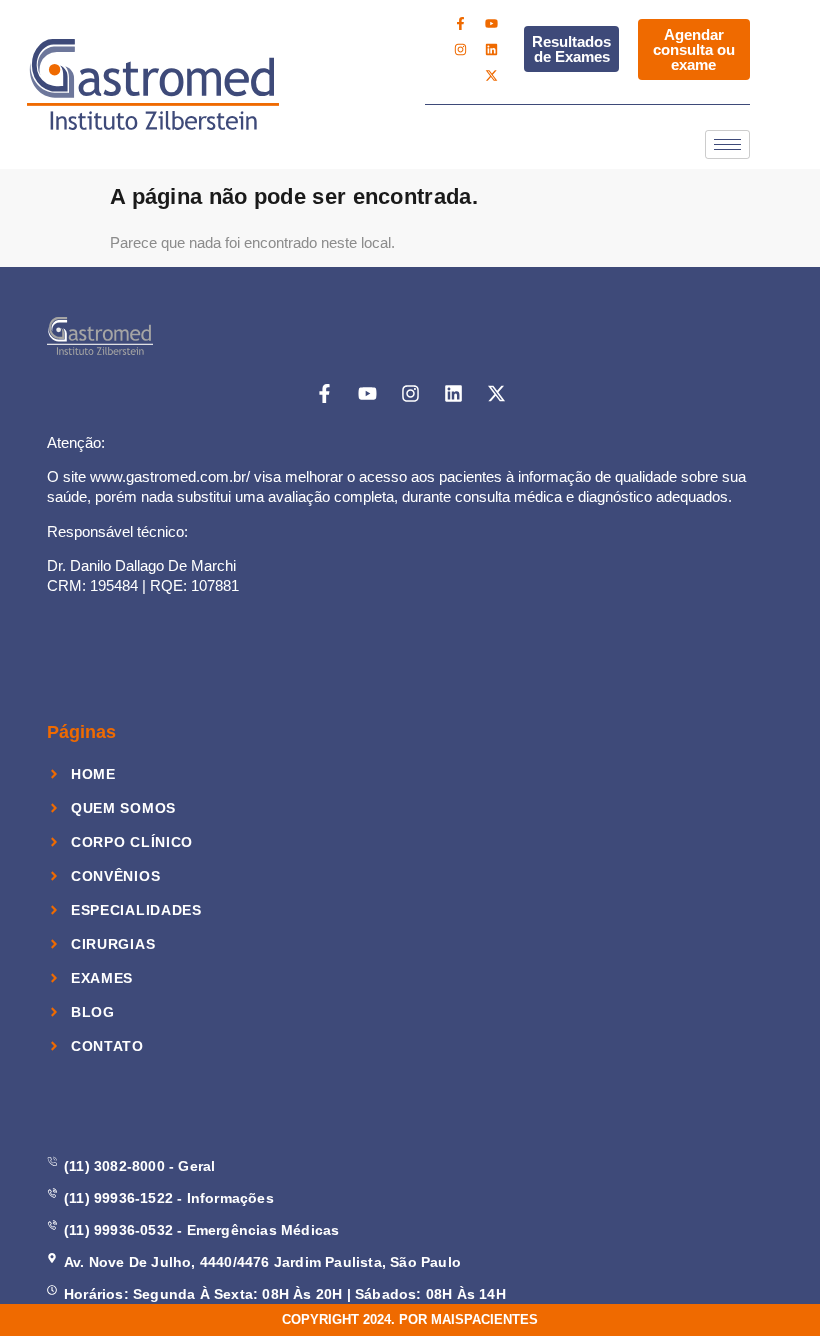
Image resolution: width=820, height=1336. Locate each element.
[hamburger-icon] (727, 144)
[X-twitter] (491, 75)
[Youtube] (491, 23)
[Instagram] (460, 49)
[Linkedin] (491, 49)
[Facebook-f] (460, 23)
